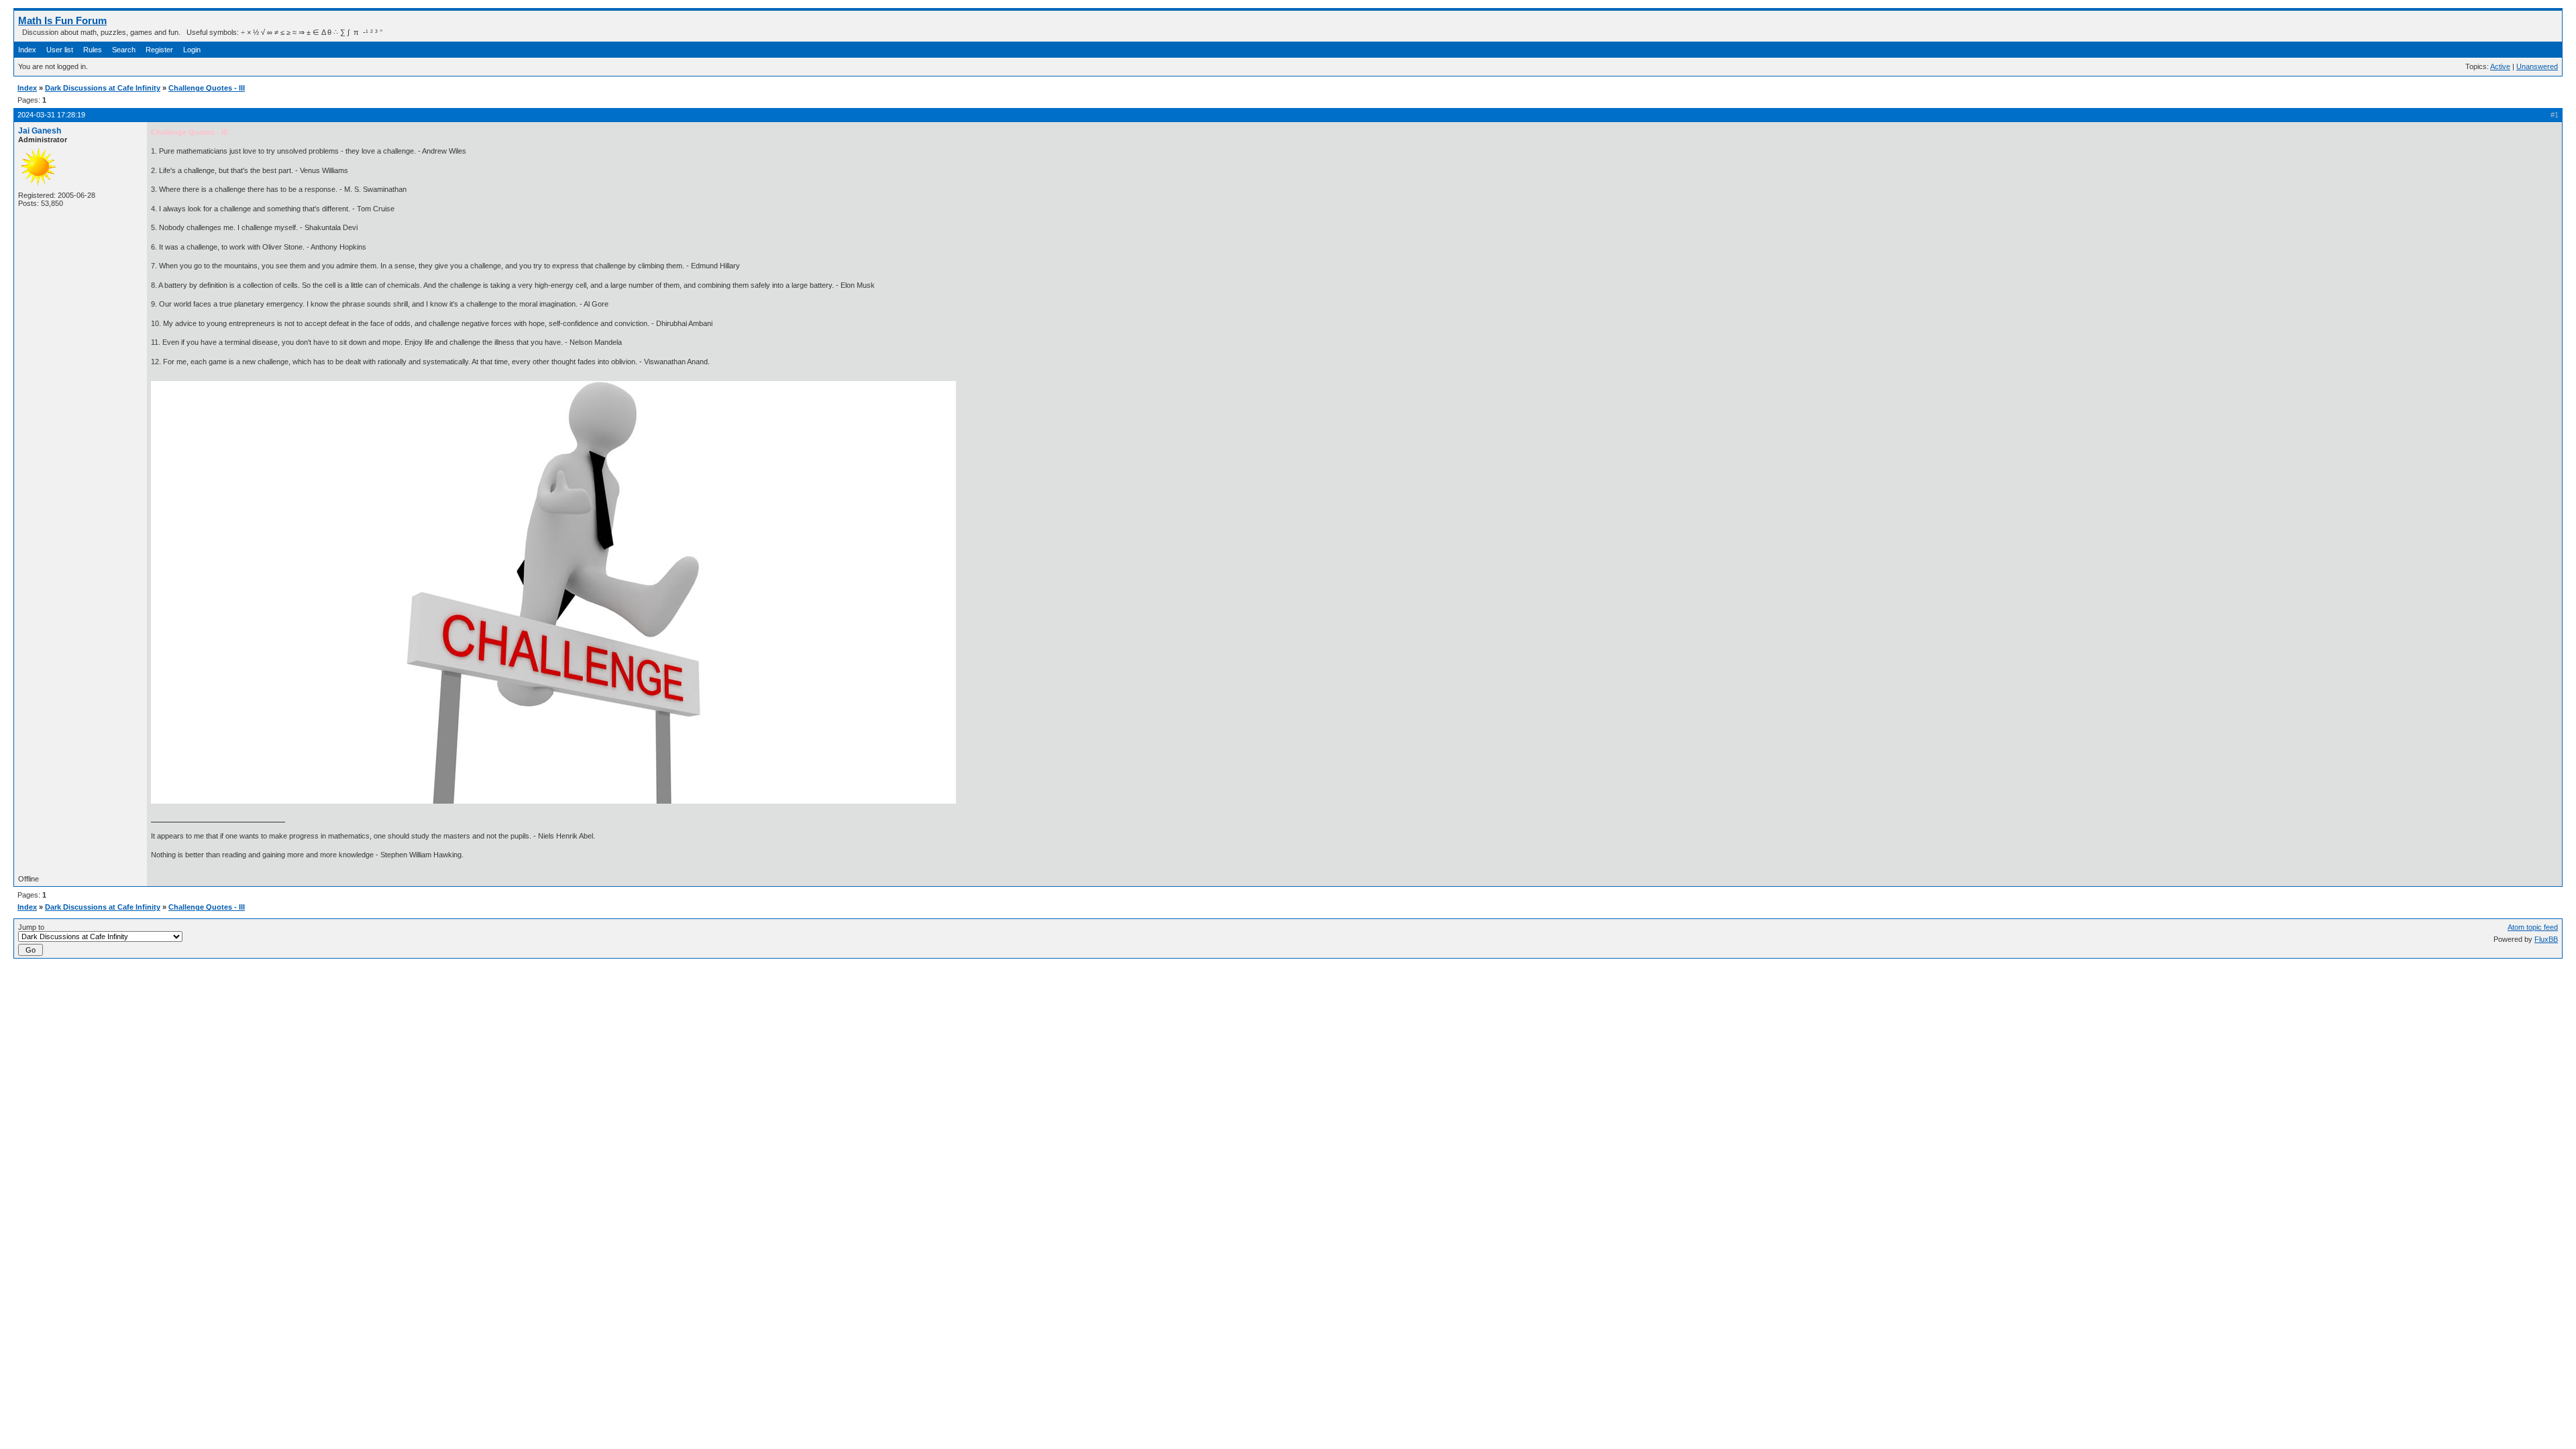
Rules (93, 50)
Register (159, 50)
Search (124, 50)
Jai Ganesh (40, 131)
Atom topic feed (2533, 927)
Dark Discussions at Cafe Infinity (103, 88)
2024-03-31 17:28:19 (51, 115)
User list (60, 50)
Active (2500, 66)
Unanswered (2537, 66)
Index (27, 50)
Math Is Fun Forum (62, 20)
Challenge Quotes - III (207, 88)
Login (192, 50)
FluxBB (2546, 939)
